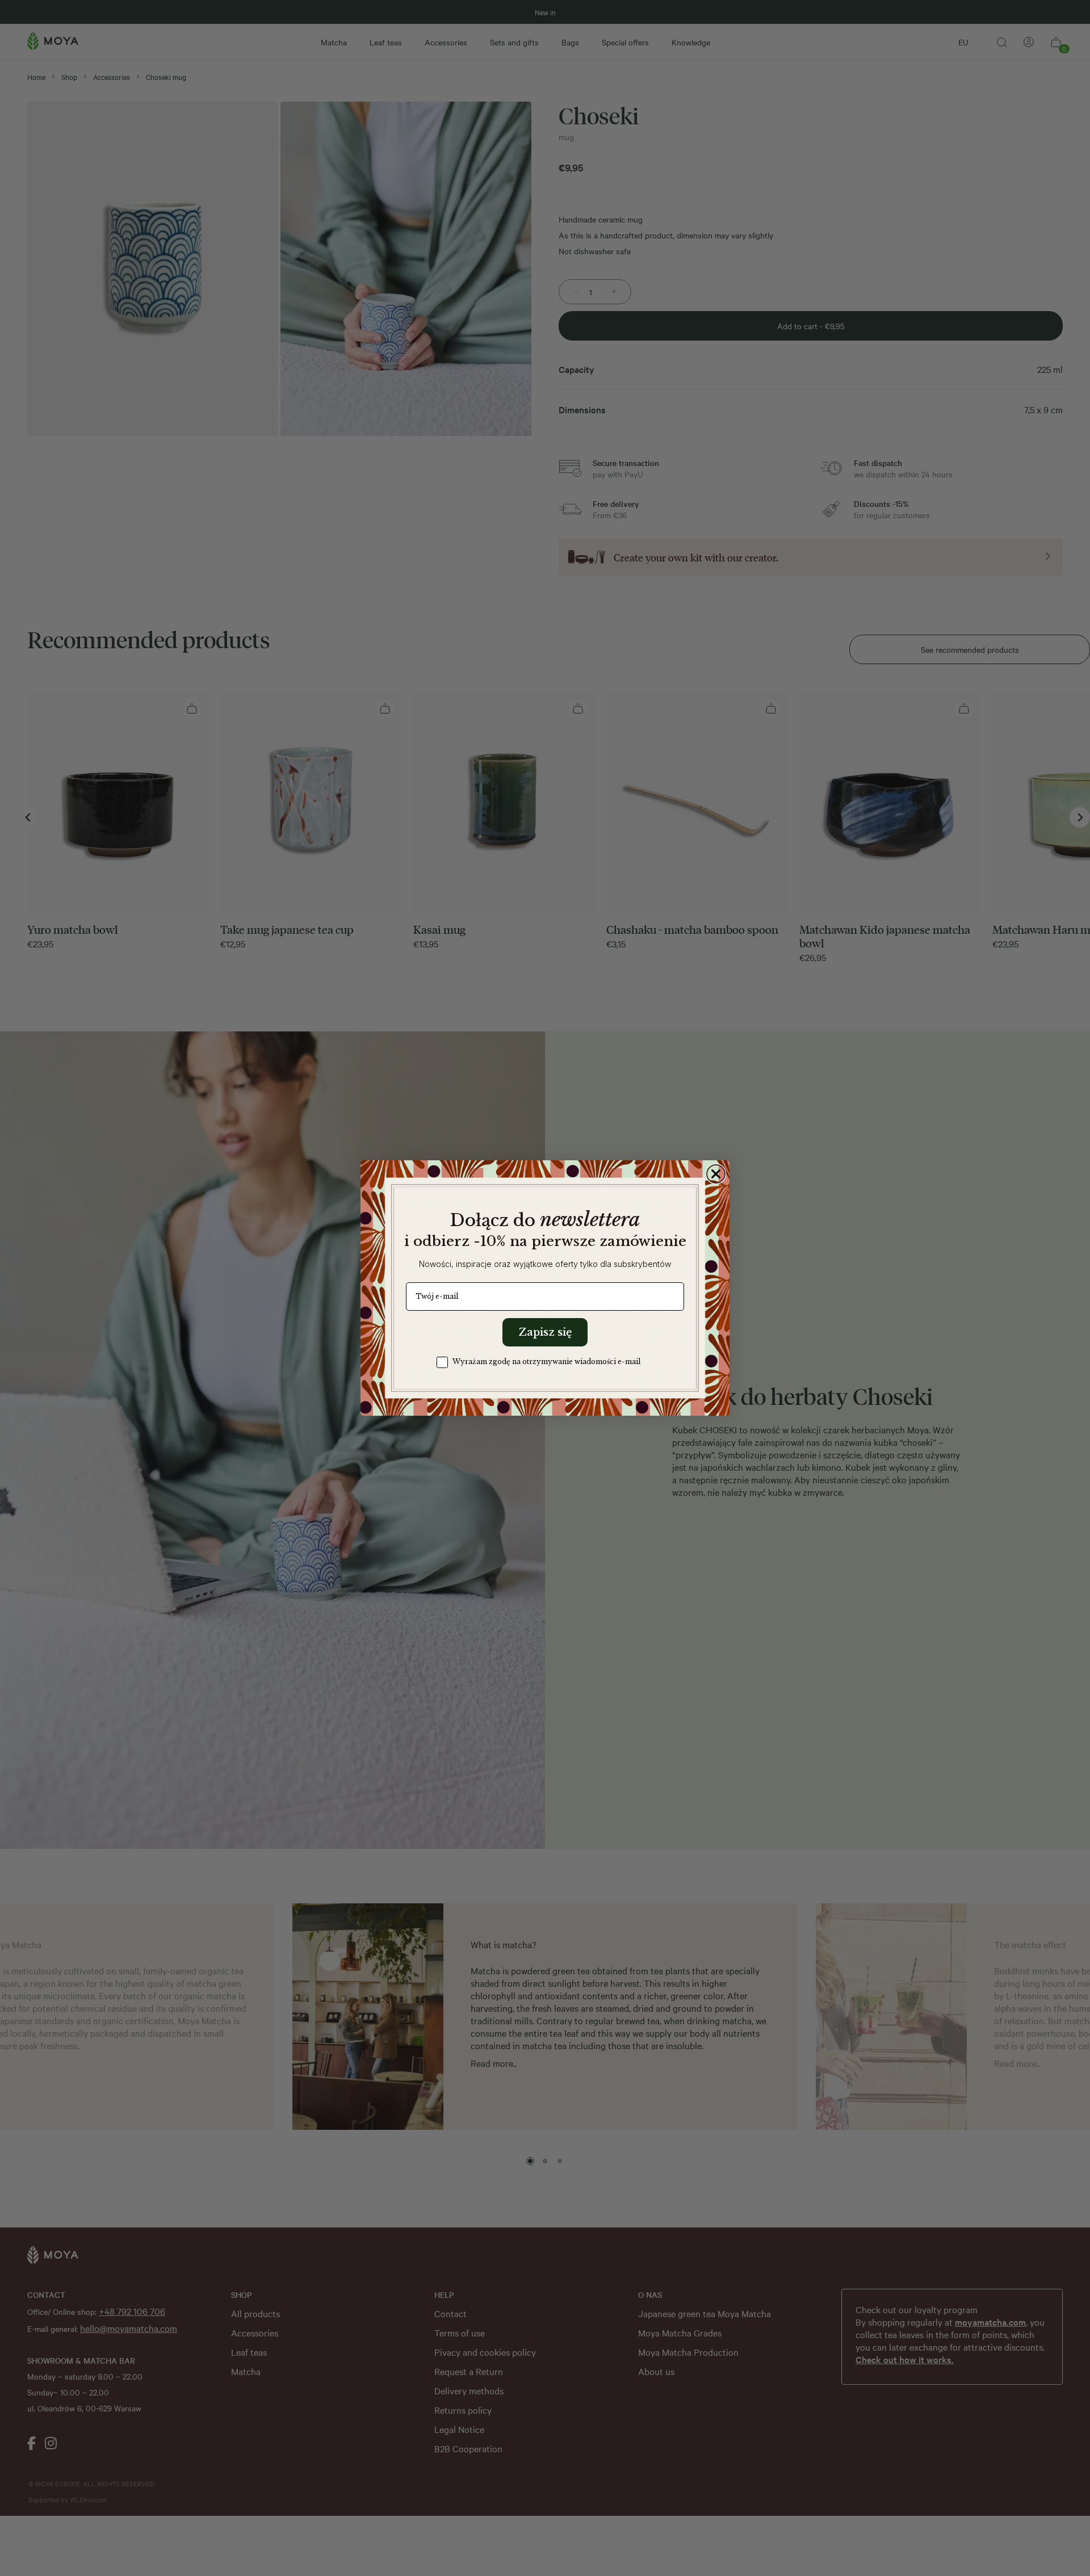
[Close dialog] (716, 1174)
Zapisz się (545, 1332)
